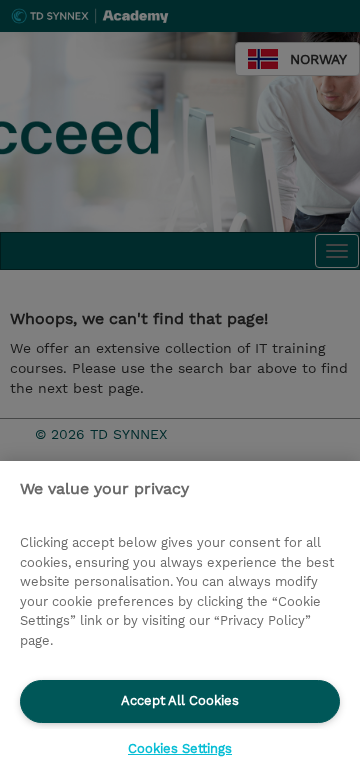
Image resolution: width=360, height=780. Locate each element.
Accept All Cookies (180, 700)
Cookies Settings (180, 748)
